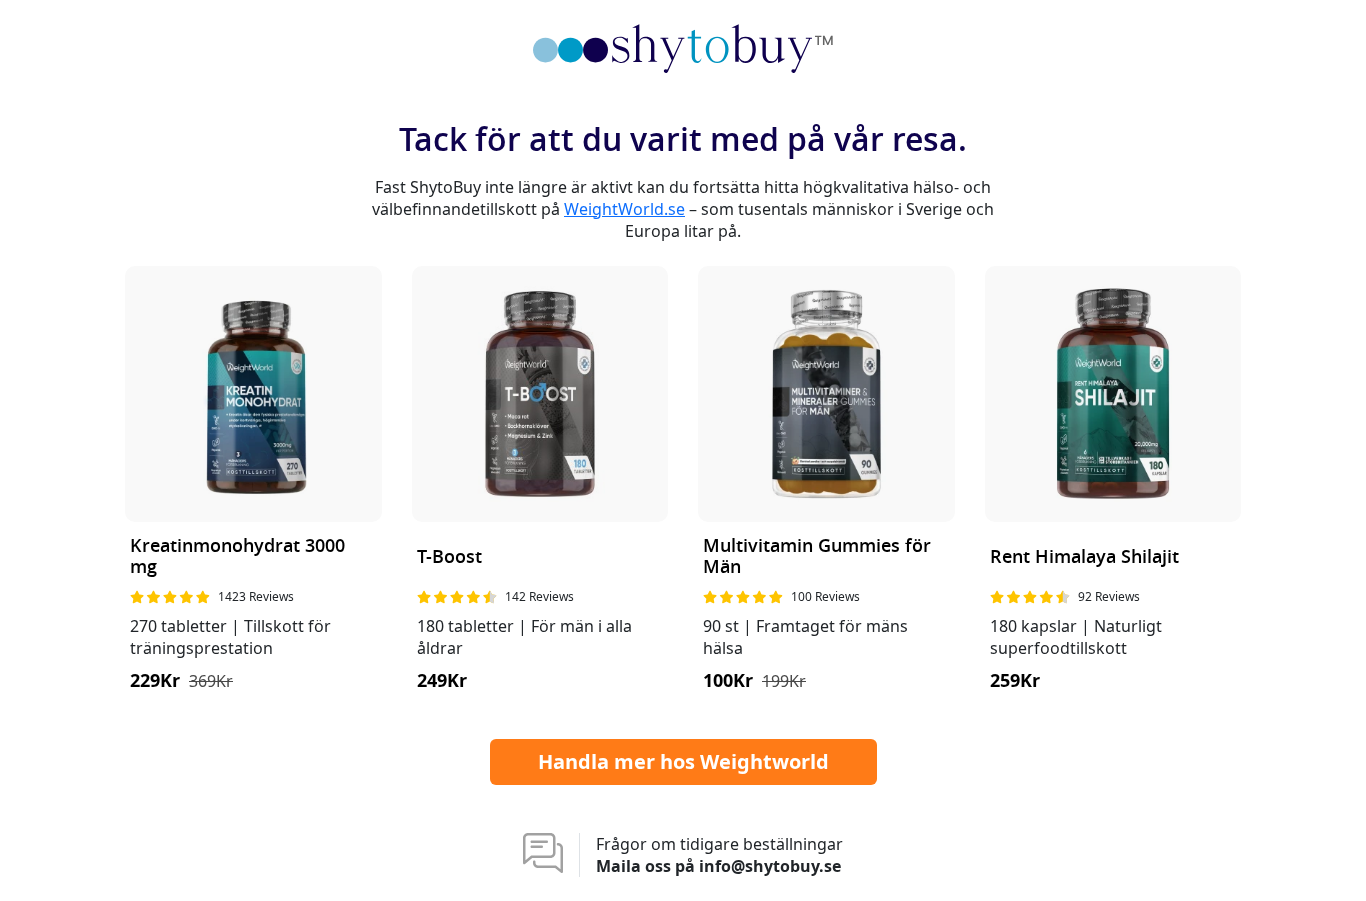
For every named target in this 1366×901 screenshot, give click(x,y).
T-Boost (449, 557)
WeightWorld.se (624, 209)
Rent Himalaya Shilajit (1084, 557)
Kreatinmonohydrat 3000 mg (237, 557)
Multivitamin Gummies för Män (817, 557)
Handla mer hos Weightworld (683, 761)
